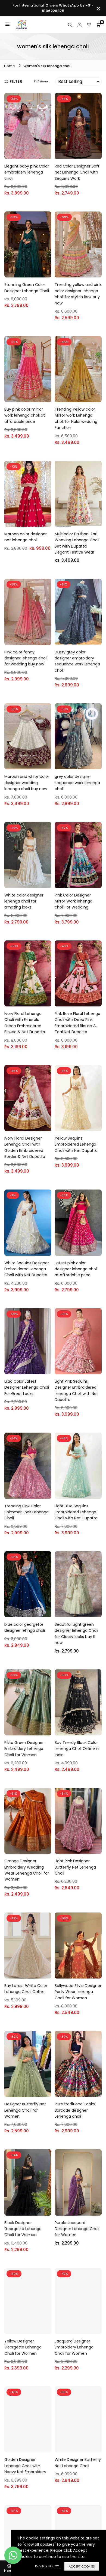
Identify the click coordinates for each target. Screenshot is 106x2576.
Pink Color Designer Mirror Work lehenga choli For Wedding (74, 901)
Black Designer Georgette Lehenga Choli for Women (23, 2229)
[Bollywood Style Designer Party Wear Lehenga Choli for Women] (78, 1946)
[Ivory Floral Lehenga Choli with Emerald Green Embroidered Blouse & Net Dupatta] (28, 973)
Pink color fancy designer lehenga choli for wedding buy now (26, 658)
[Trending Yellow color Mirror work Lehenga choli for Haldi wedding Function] (78, 369)
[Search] (70, 25)
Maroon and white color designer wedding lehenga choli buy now (27, 783)
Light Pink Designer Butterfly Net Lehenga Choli (75, 1867)
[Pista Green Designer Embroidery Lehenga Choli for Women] (28, 1702)
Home (10, 66)
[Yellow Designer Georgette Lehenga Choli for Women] (28, 2301)
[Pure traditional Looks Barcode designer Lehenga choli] (78, 2064)
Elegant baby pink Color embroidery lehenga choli (27, 172)
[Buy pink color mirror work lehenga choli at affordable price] (28, 369)
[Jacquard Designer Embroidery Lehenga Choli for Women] (78, 2301)
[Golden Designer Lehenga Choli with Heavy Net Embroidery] (28, 2419)
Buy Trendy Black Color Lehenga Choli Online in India (77, 1749)
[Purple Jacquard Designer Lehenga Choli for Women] (78, 2182)
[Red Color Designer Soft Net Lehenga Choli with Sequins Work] (78, 126)
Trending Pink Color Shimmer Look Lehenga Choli (26, 1512)
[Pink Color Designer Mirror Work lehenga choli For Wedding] (78, 855)
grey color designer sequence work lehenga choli (77, 783)
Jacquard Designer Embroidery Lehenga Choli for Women (74, 2347)
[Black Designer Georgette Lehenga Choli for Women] (28, 2182)
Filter (16, 81)
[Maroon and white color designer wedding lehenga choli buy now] (28, 736)
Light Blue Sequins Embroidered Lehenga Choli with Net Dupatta (76, 1512)
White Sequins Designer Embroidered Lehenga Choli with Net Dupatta (27, 1269)
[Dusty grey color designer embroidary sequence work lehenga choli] (78, 612)
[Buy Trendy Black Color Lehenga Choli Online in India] (78, 1702)
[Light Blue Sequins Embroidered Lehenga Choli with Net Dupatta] (78, 1466)
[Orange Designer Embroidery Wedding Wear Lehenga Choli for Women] (28, 1821)
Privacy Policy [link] (47, 2566)
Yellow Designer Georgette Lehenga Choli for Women (23, 2347)
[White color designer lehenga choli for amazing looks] (28, 855)
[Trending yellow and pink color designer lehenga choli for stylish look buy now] (78, 244)
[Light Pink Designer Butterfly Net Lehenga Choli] (78, 1821)
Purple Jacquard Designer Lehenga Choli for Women (77, 2229)
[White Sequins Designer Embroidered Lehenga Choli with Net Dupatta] (28, 1223)
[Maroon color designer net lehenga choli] (28, 494)
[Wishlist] (89, 25)
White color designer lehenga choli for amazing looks (24, 901)
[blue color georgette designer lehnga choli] (28, 1584)
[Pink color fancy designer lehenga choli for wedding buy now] (28, 612)
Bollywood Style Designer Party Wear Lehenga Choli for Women (78, 1992)
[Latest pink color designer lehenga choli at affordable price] (78, 1223)
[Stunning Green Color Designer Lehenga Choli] (28, 244)
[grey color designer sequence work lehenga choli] (78, 736)
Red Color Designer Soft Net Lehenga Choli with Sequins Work (77, 172)
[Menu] (7, 25)
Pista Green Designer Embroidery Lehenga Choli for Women (24, 1749)
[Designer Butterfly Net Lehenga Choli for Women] (28, 2064)
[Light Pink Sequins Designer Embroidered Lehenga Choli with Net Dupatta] (78, 1341)
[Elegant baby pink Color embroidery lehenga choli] (28, 126)
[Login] (79, 25)
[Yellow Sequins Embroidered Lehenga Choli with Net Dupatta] (78, 1098)
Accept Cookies (82, 2566)
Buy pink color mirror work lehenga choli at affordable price (25, 415)
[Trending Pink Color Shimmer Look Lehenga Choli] (28, 1466)
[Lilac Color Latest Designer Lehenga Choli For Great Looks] (28, 1341)
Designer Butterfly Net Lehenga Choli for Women (25, 2110)
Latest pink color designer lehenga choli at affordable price (76, 1269)
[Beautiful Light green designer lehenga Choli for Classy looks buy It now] (78, 1584)
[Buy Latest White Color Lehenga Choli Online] (28, 1946)
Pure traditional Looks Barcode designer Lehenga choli (75, 2110)
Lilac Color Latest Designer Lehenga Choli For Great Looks (27, 1387)
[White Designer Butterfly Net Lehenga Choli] (78, 2419)
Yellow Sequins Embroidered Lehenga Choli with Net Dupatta (76, 1144)
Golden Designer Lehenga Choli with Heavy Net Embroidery (25, 2466)
